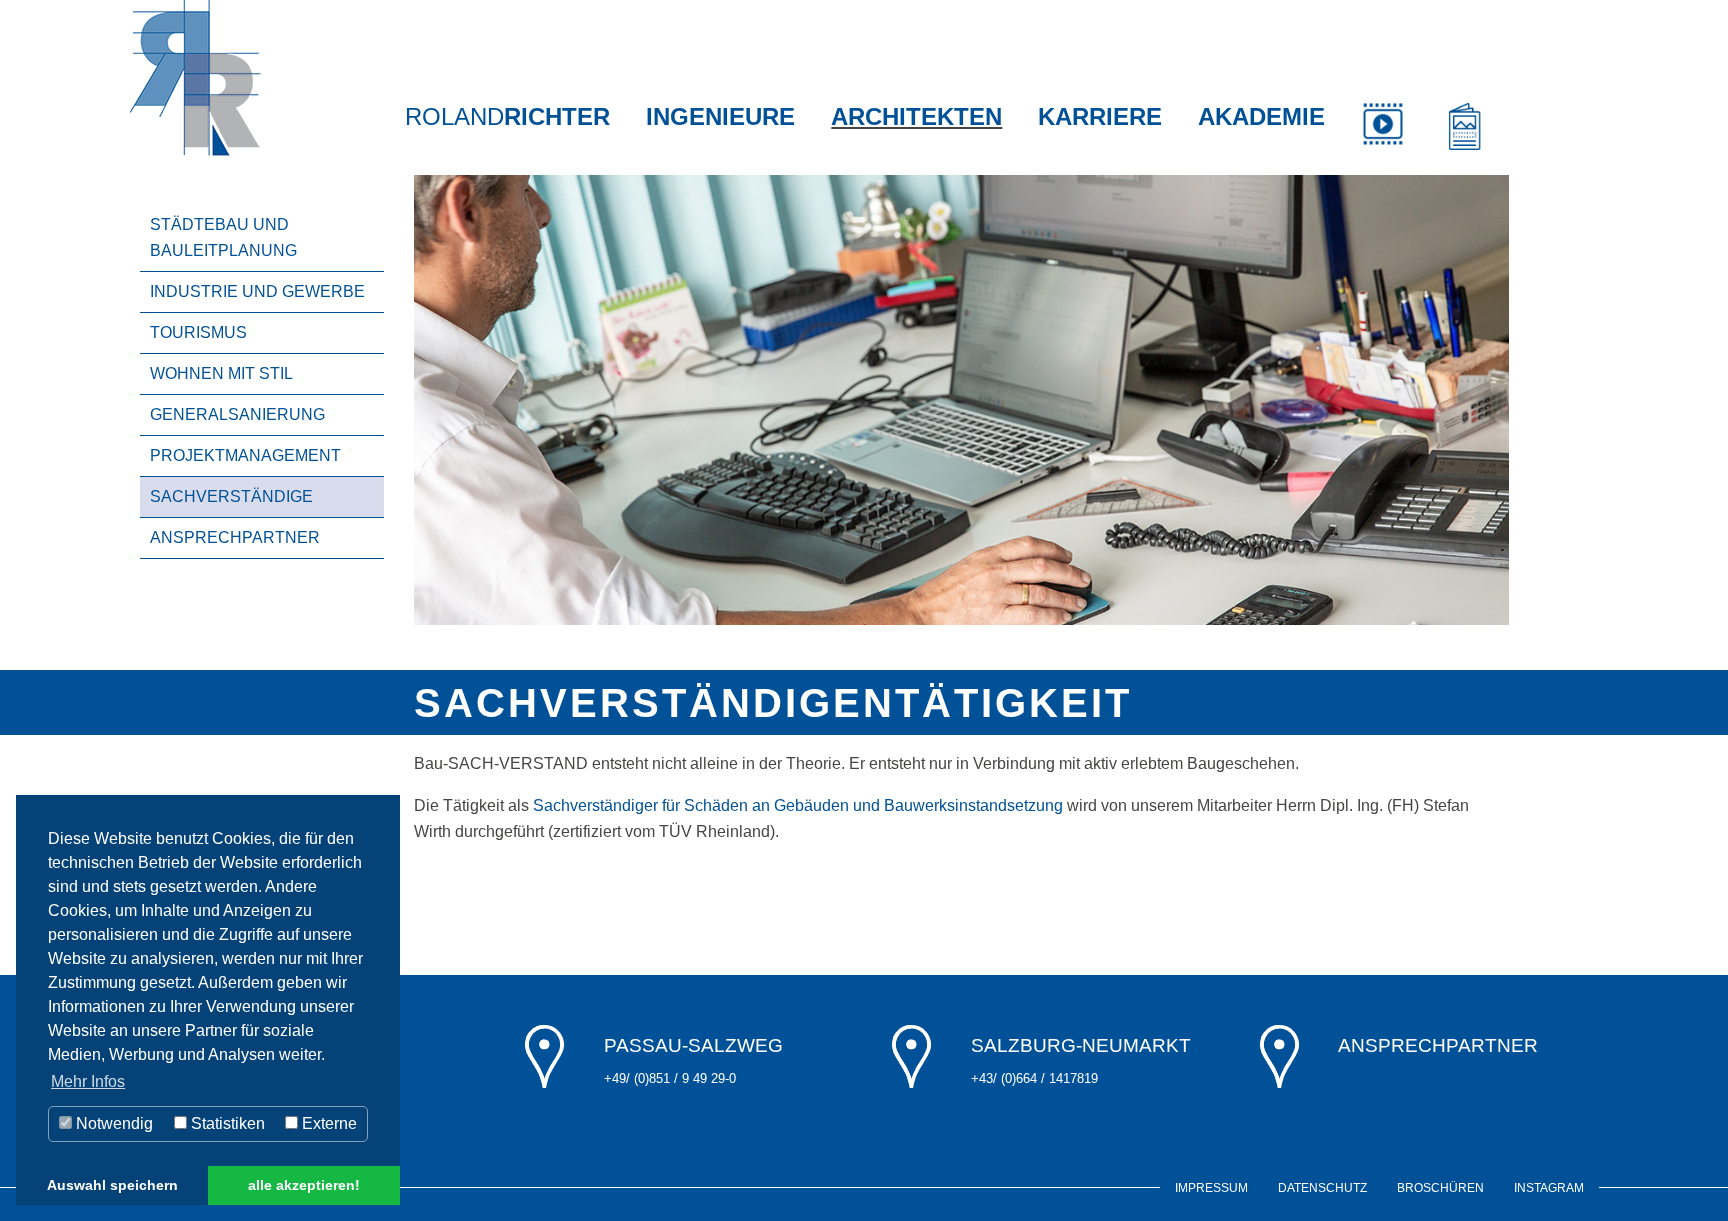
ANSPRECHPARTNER (235, 537)
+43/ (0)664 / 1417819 (1034, 1078)
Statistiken (226, 1123)
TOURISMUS (198, 332)
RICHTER (507, 117)
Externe (327, 1123)
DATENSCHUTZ (1322, 1188)
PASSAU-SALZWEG (693, 1045)
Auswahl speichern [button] (112, 1185)
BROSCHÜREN (1440, 1188)
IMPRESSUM (1211, 1188)
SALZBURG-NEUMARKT (1081, 1045)
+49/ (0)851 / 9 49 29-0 (670, 1078)
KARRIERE (1100, 117)
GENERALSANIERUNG (237, 414)
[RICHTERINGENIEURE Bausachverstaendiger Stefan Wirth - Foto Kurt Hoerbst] (961, 398)
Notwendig (112, 1123)
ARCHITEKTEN (916, 117)
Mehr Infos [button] (88, 1081)
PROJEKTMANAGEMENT (245, 455)
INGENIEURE (720, 117)
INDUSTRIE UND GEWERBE (257, 291)
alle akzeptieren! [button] (304, 1185)
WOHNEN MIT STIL (221, 373)
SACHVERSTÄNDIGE (231, 496)
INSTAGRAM (1549, 1188)
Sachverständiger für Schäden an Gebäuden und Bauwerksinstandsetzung (796, 805)
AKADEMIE (1261, 117)
